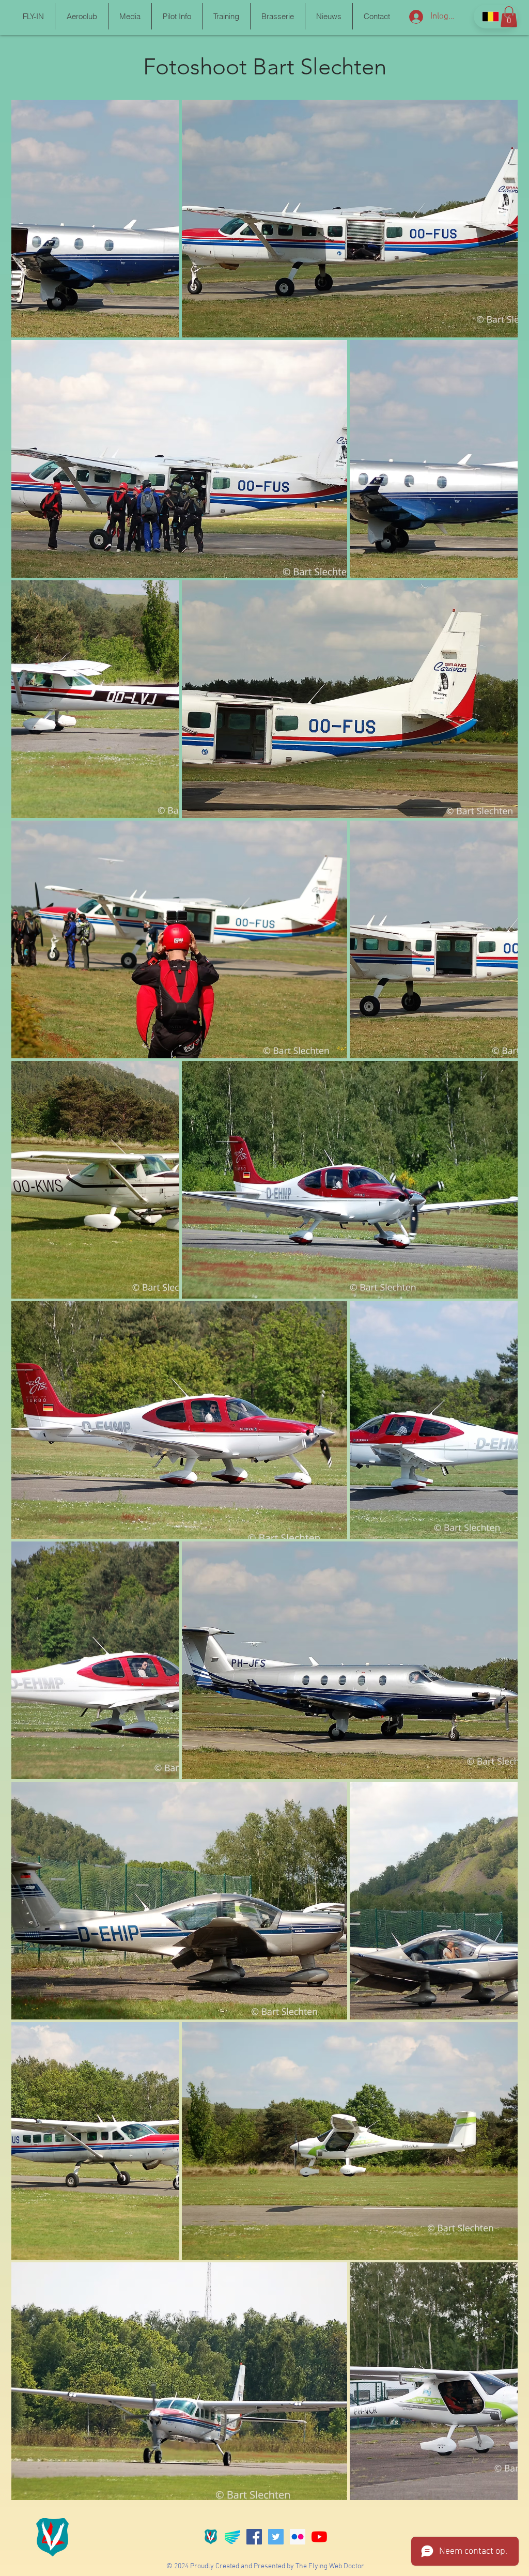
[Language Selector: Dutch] (496, 17)
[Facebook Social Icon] (254, 2537)
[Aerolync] (232, 2537)
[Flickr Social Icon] (298, 2537)
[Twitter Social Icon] (276, 2537)
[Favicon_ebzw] (211, 2537)
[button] (33, 16)
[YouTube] (319, 2537)
